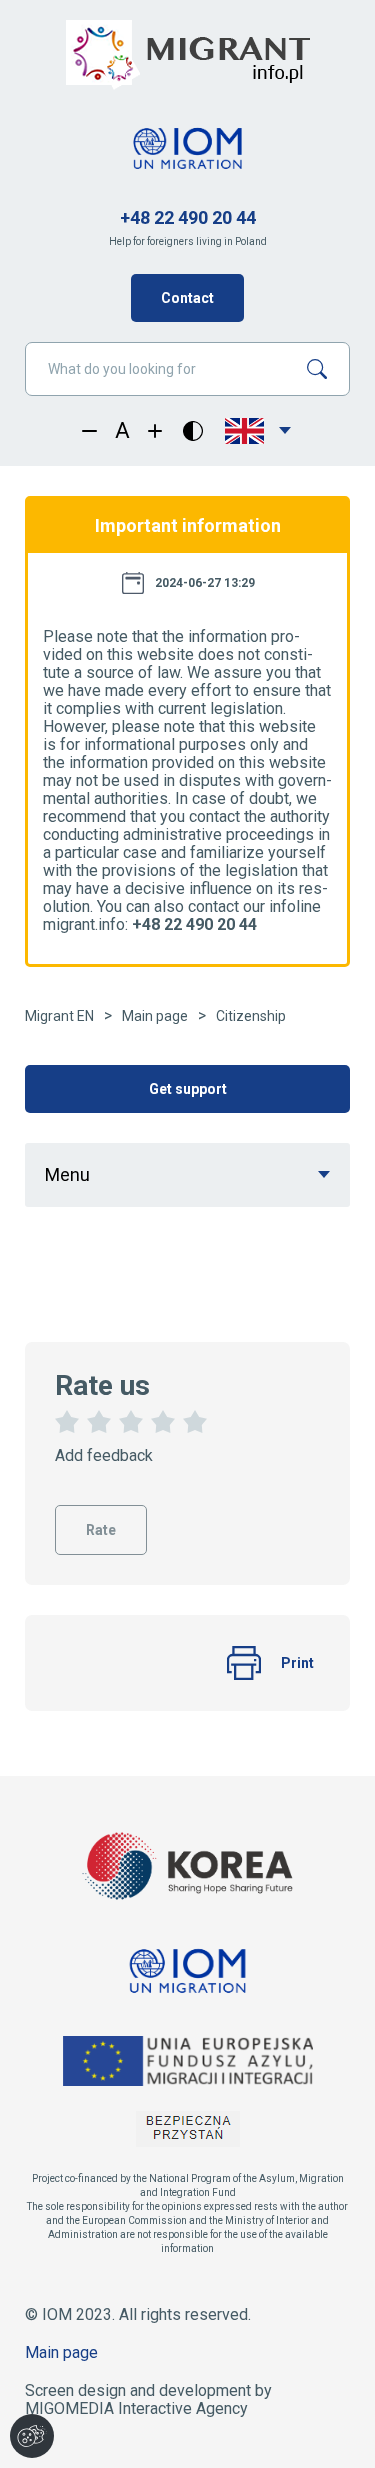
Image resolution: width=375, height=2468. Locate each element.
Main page (155, 1016)
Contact (187, 298)
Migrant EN (59, 1016)
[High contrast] (193, 431)
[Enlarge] (155, 431)
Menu (67, 1174)
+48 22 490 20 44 (188, 217)
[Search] (324, 369)
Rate (101, 1521)
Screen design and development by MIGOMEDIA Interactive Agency (148, 2399)
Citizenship (251, 1016)
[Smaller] (89, 431)
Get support (188, 1089)
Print (297, 1663)
